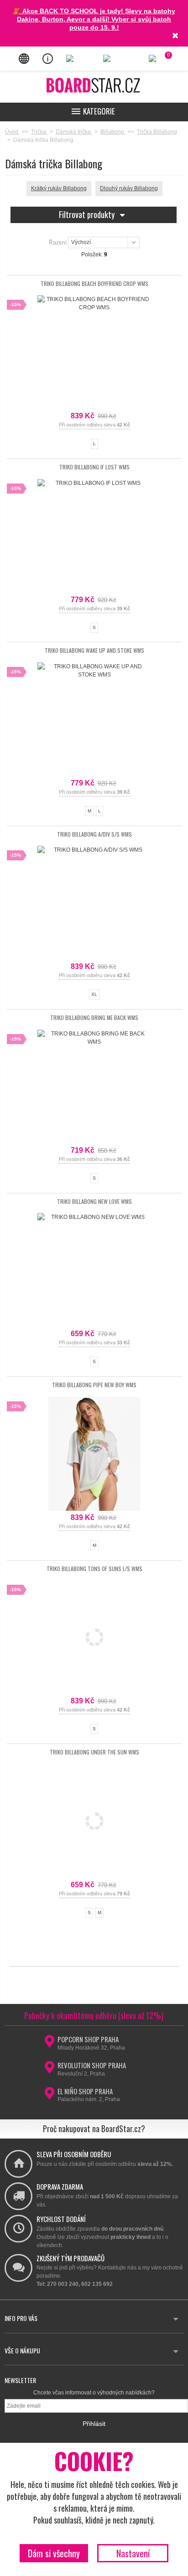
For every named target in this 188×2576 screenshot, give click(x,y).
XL (94, 994)
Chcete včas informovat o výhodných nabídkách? (94, 2393)
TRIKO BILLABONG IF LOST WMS (94, 467)
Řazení (58, 242)
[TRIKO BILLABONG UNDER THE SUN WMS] (94, 1821)
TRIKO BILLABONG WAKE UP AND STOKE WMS (94, 650)
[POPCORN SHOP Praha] (49, 2044)
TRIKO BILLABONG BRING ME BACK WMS (94, 1017)
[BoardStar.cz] (94, 85)
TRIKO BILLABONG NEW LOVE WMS (94, 1201)
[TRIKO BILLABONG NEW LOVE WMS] (94, 1270)
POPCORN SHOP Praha (88, 2039)
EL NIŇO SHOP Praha (85, 2091)
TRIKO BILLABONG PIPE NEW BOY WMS (94, 1385)
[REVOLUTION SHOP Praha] (49, 2070)
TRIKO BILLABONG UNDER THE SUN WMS (94, 1752)
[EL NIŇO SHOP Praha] (49, 2096)
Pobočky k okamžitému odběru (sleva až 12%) (94, 2015)
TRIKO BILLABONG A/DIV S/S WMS (94, 834)
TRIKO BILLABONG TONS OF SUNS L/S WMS (94, 1569)
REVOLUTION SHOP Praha (92, 2065)
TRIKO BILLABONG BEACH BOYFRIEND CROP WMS (94, 284)
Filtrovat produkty (88, 214)
